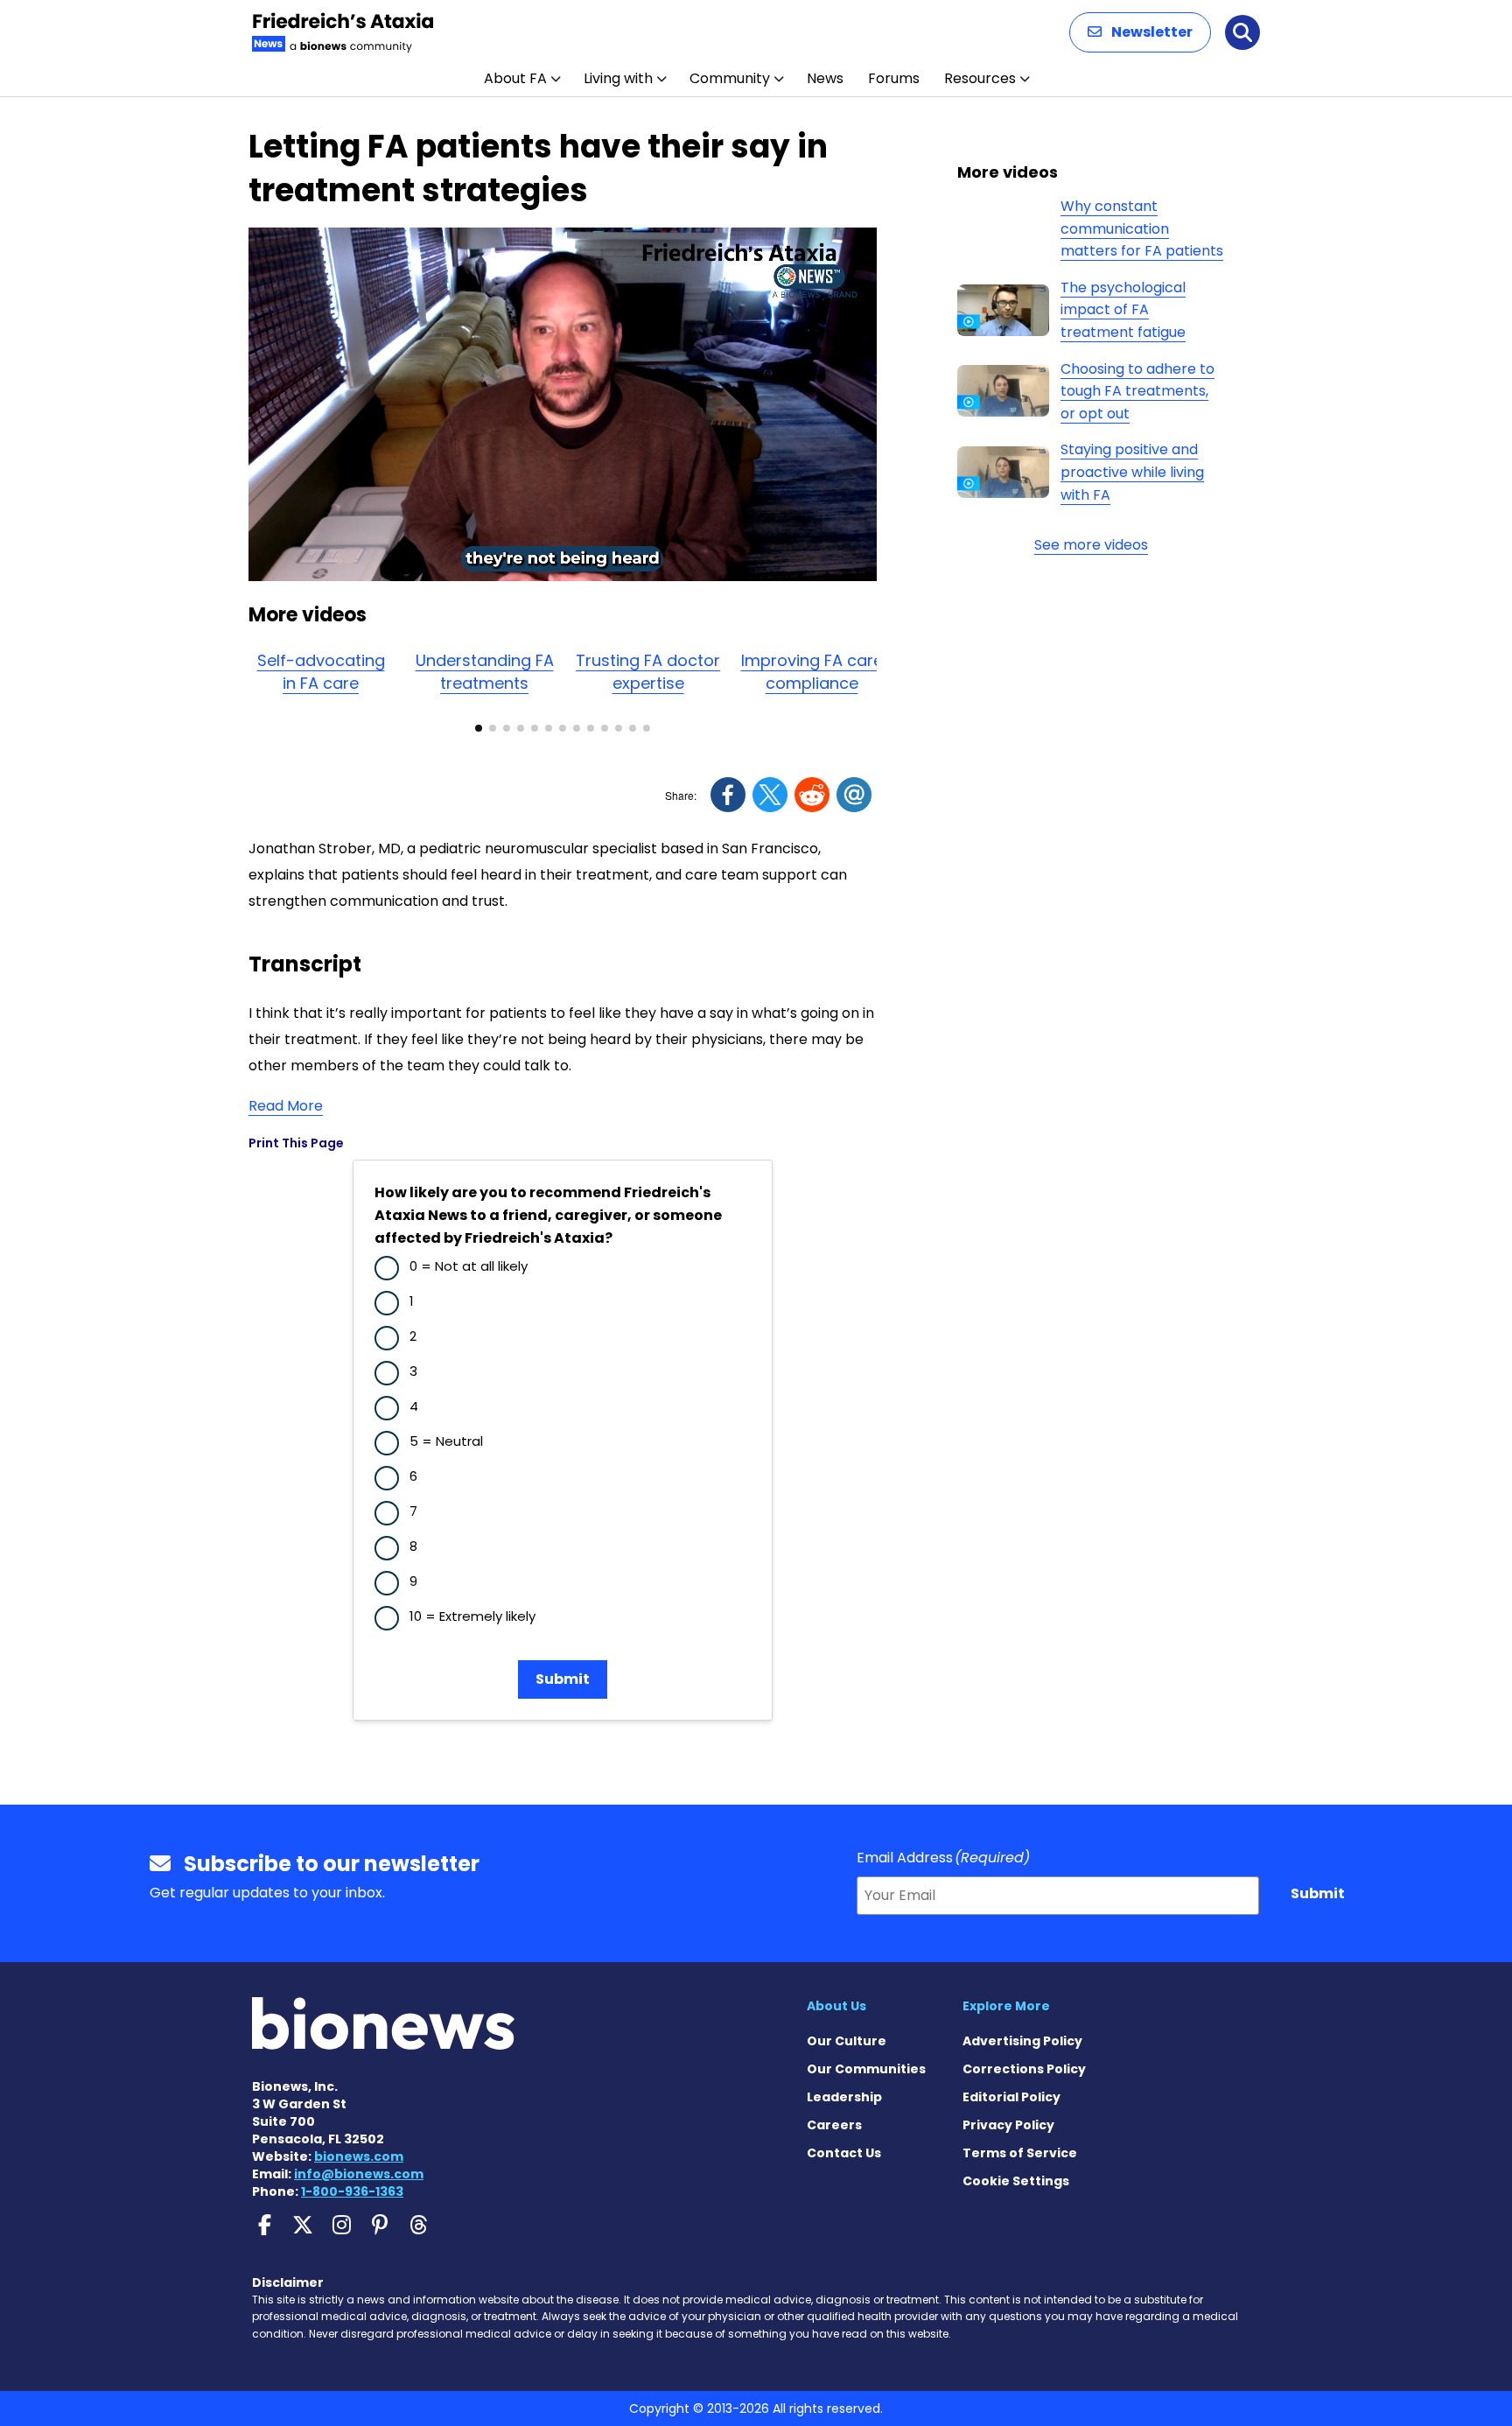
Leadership (844, 2097)
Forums (894, 78)
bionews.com (359, 2156)
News (825, 78)
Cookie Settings (1016, 2181)
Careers (834, 2125)
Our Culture (847, 2041)
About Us (836, 2006)
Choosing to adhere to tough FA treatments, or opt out (1137, 391)
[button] (1140, 32)
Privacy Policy (1008, 2125)
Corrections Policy (1024, 2069)
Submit (563, 1679)
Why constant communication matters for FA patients (1142, 228)
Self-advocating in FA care (321, 671)
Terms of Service (1020, 2153)
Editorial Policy (1011, 2097)
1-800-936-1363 (352, 2191)
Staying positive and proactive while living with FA (1132, 472)
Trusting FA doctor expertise (648, 671)
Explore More (1006, 2006)
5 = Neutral (446, 1441)
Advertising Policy (1022, 2041)
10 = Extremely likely (472, 1616)
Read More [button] (286, 1106)
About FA (515, 78)
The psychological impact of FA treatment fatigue (1123, 310)
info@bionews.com (359, 2174)
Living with (618, 78)
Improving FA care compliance (812, 671)
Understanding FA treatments (485, 671)
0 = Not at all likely (469, 1266)
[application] (563, 404)
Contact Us (844, 2153)
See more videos (1091, 545)
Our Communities (866, 2069)
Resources (980, 78)
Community (730, 78)
